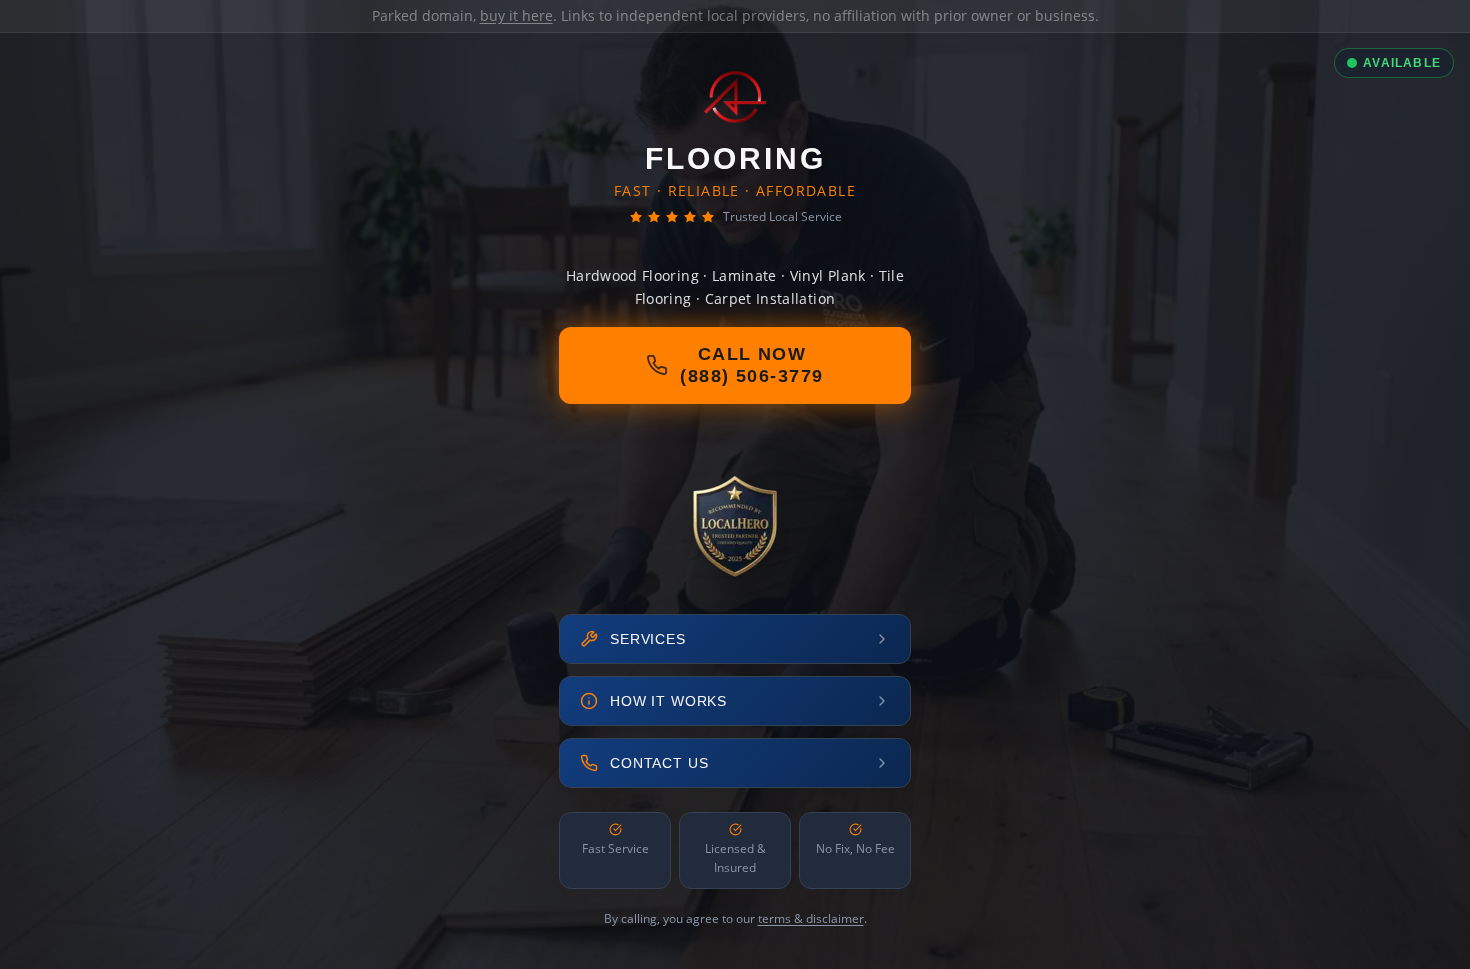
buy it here (516, 15)
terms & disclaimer (811, 918)
